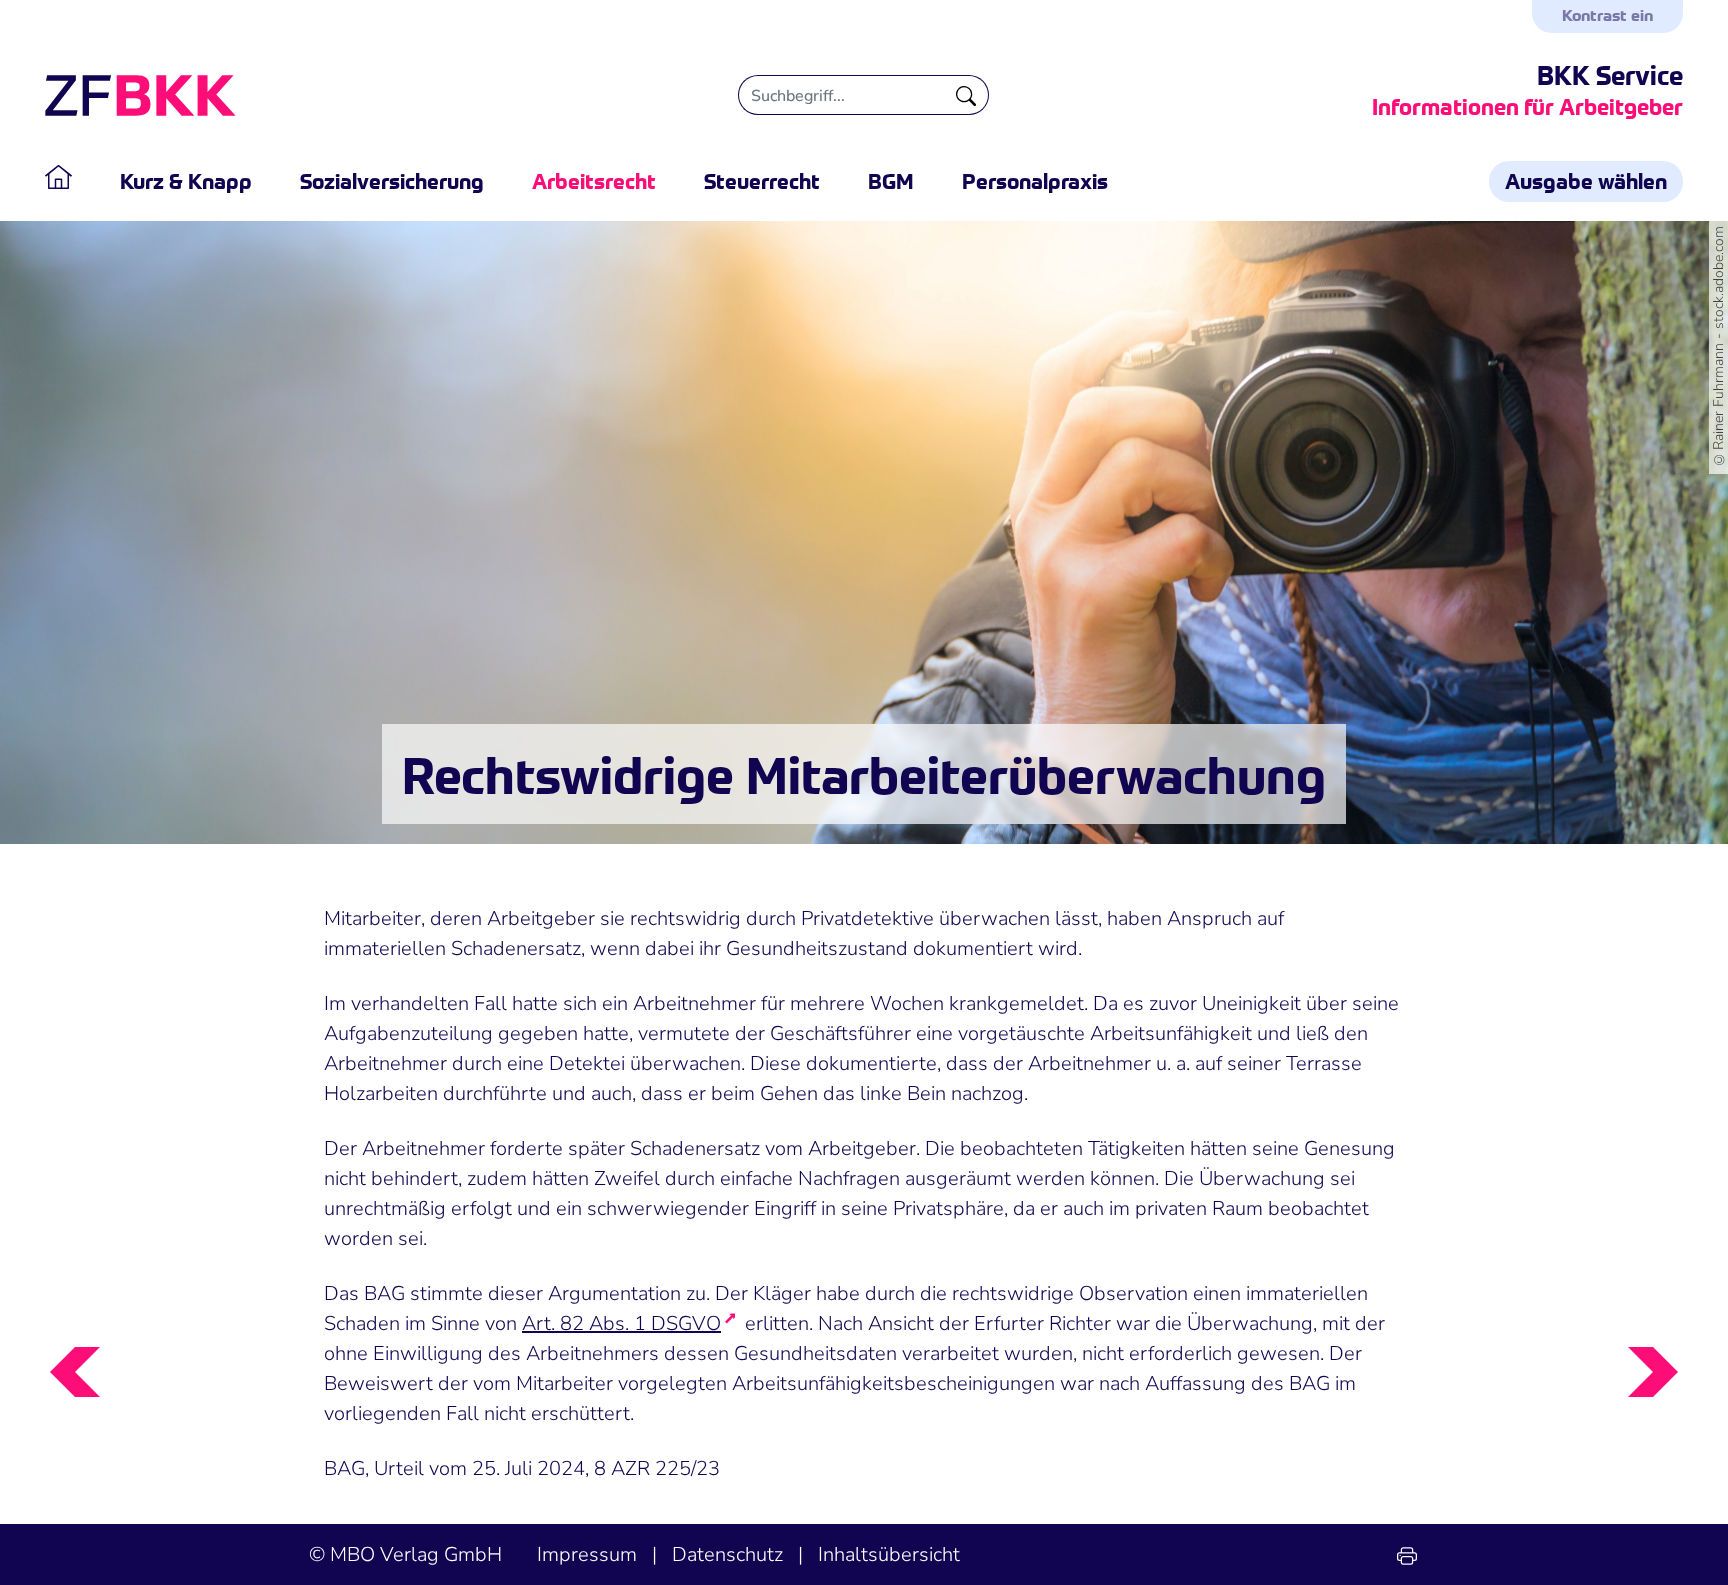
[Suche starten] (966, 95)
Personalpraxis (1035, 180)
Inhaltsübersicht (889, 1554)
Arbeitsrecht (594, 180)
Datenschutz (727, 1554)
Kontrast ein (1607, 14)
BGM (891, 180)
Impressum (587, 1554)
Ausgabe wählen (1586, 180)
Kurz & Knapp (186, 180)
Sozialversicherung (392, 180)
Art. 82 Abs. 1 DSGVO (621, 1323)
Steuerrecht (762, 180)
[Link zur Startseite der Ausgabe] (70, 181)
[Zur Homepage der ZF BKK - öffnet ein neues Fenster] (140, 95)
